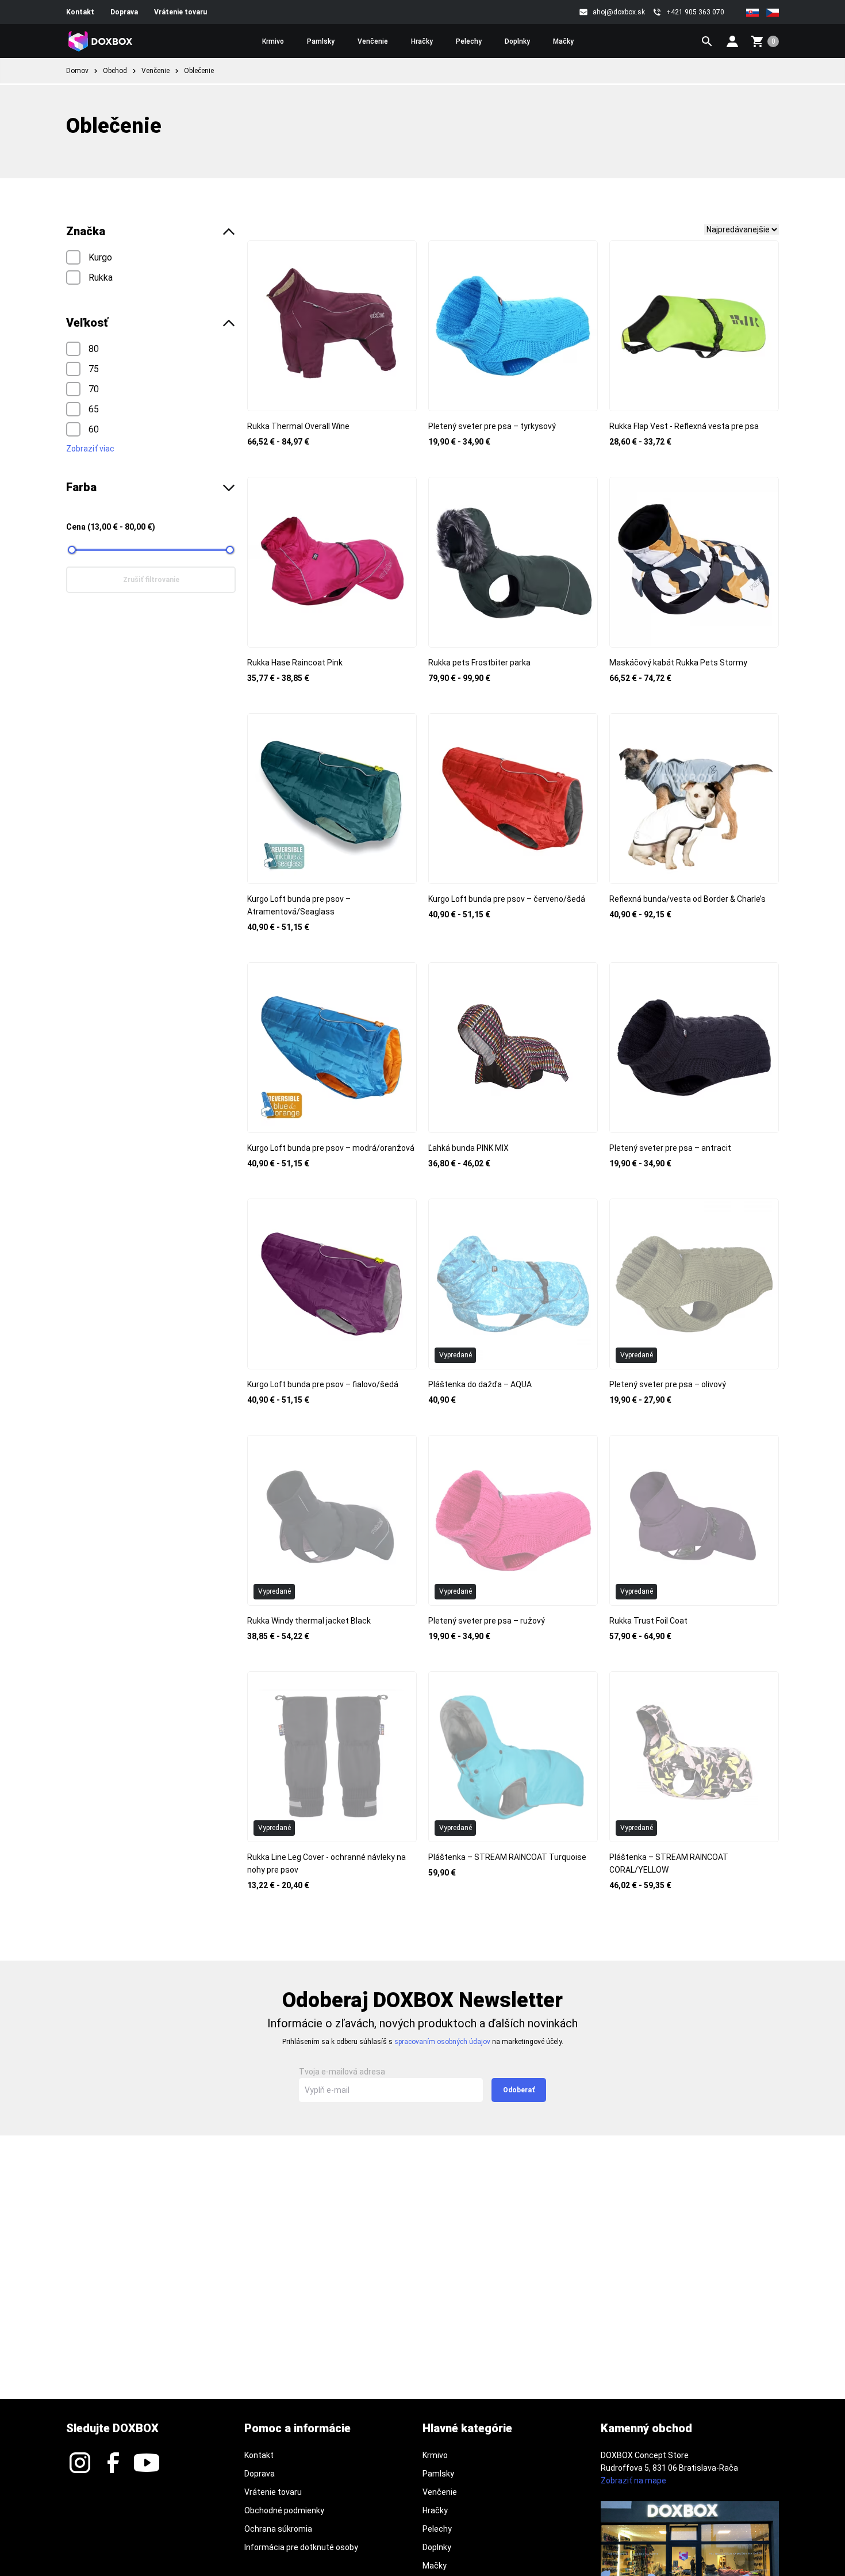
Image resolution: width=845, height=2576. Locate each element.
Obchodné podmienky (284, 2510)
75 (93, 368)
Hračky (422, 41)
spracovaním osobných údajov (443, 2042)
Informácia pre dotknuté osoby (301, 2547)
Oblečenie (199, 71)
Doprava (124, 12)
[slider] (72, 550)
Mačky (563, 41)
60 (93, 429)
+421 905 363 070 (695, 12)
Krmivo (273, 41)
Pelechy (469, 41)
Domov (77, 71)
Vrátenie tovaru (180, 12)
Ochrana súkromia (278, 2529)
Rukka (99, 277)
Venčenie (373, 41)
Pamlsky (321, 41)
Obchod (115, 71)
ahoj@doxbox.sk (619, 12)
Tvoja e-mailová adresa (342, 2072)
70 (93, 388)
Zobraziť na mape (633, 2481)
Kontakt (80, 12)
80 (93, 348)
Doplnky (517, 41)
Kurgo (99, 257)
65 (93, 409)
